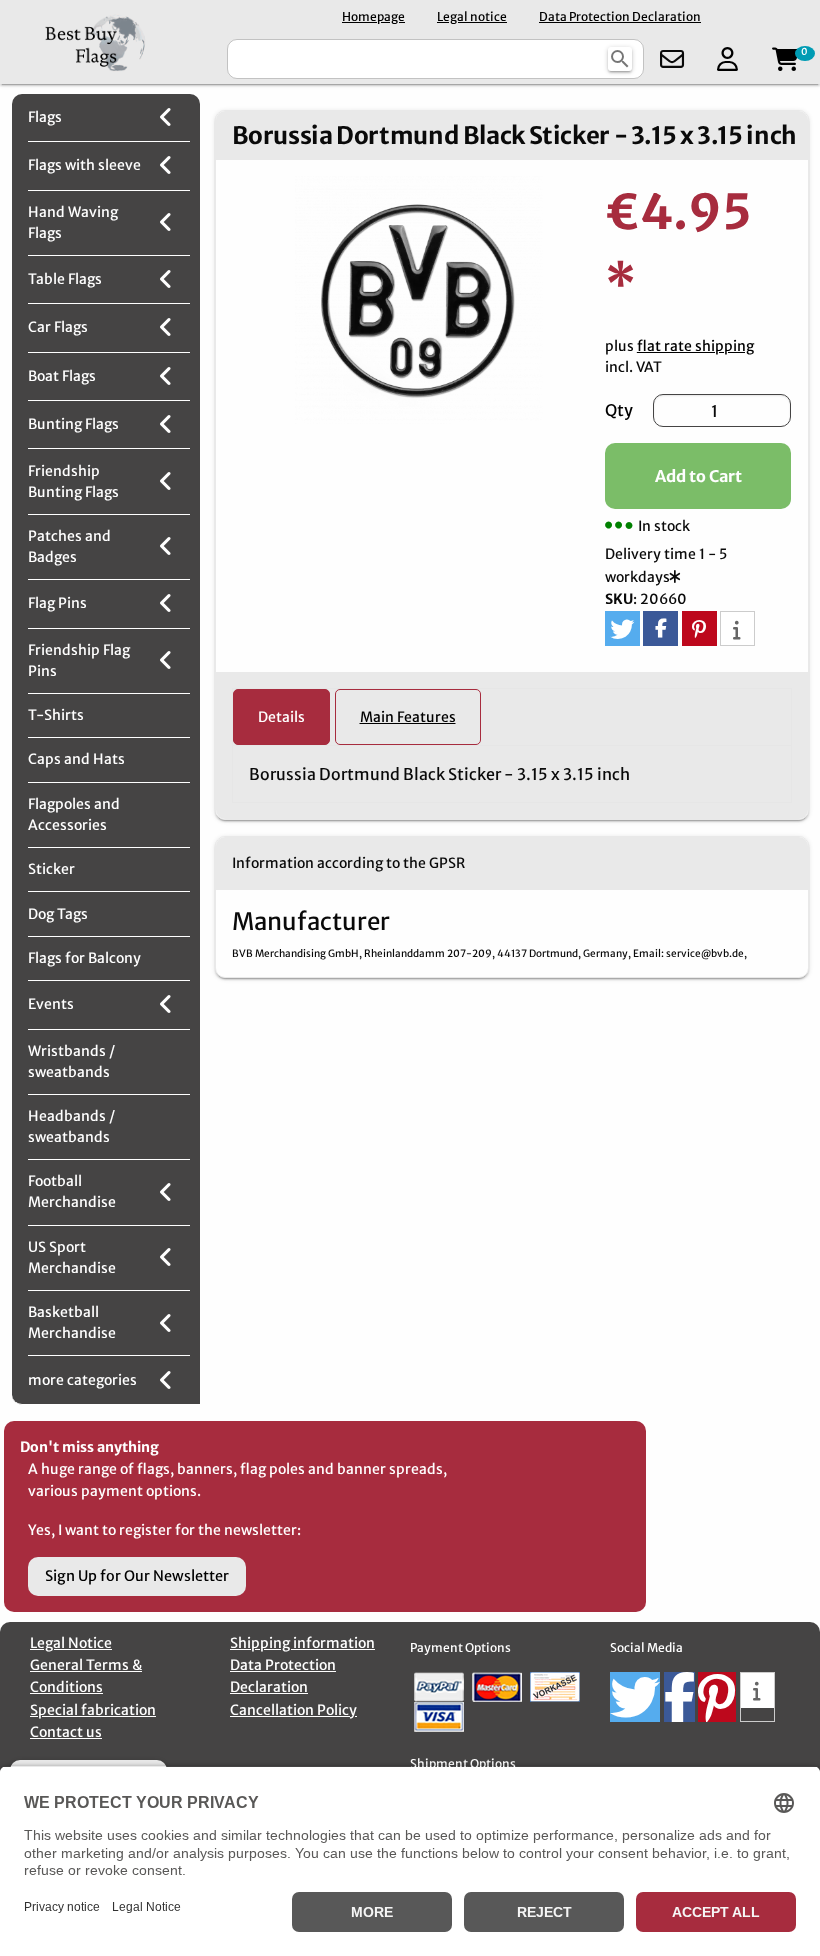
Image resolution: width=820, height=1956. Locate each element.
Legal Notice (71, 1643)
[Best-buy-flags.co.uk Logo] (111, 42)
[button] (622, 628)
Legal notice (472, 16)
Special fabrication (93, 1710)
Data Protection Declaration (620, 16)
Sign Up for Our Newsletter (137, 1576)
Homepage (373, 16)
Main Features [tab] (408, 717)
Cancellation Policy (293, 1710)
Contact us (66, 1732)
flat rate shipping (695, 346)
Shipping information (302, 1643)
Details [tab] (281, 717)
